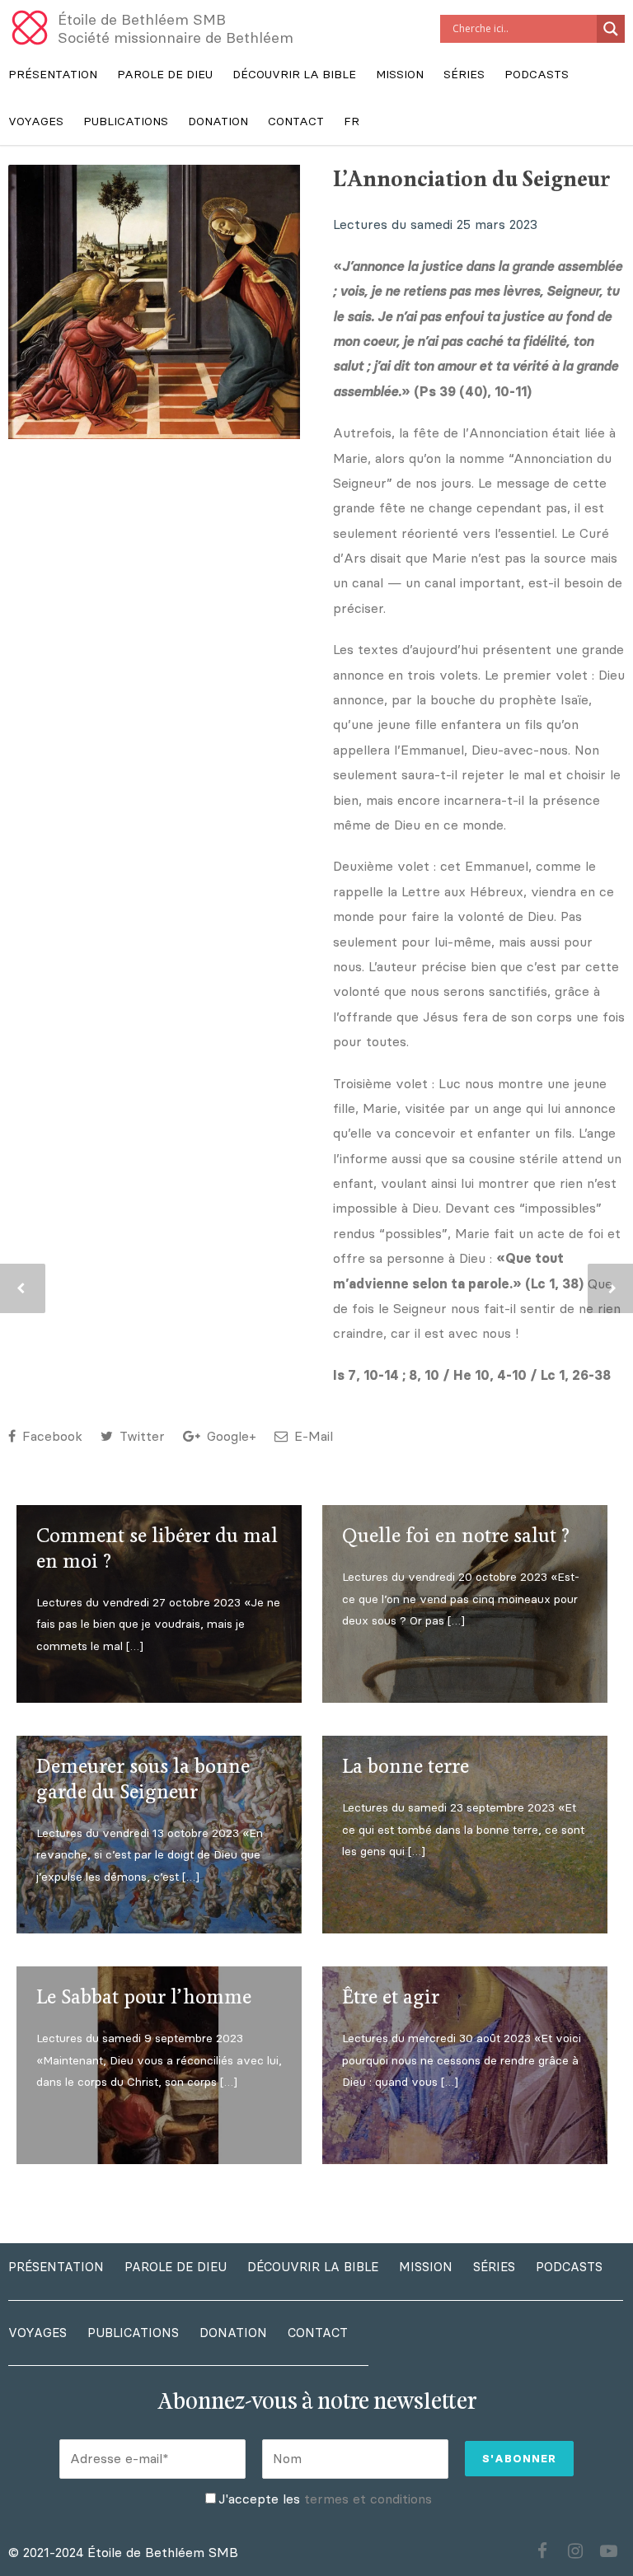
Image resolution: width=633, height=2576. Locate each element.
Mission (400, 75)
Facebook (50, 1436)
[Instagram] (575, 2551)
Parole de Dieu (165, 75)
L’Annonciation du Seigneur (471, 180)
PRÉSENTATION (53, 75)
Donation (218, 122)
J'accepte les (325, 2499)
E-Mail (312, 1436)
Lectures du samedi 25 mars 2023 (435, 224)
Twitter (140, 1436)
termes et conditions (368, 2499)
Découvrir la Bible (294, 75)
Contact (296, 122)
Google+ (230, 1436)
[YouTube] (608, 2551)
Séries (464, 75)
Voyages (36, 122)
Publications (126, 122)
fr (352, 122)
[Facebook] (542, 2551)
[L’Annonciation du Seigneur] (154, 302)
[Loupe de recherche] (611, 29)
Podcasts (537, 75)
